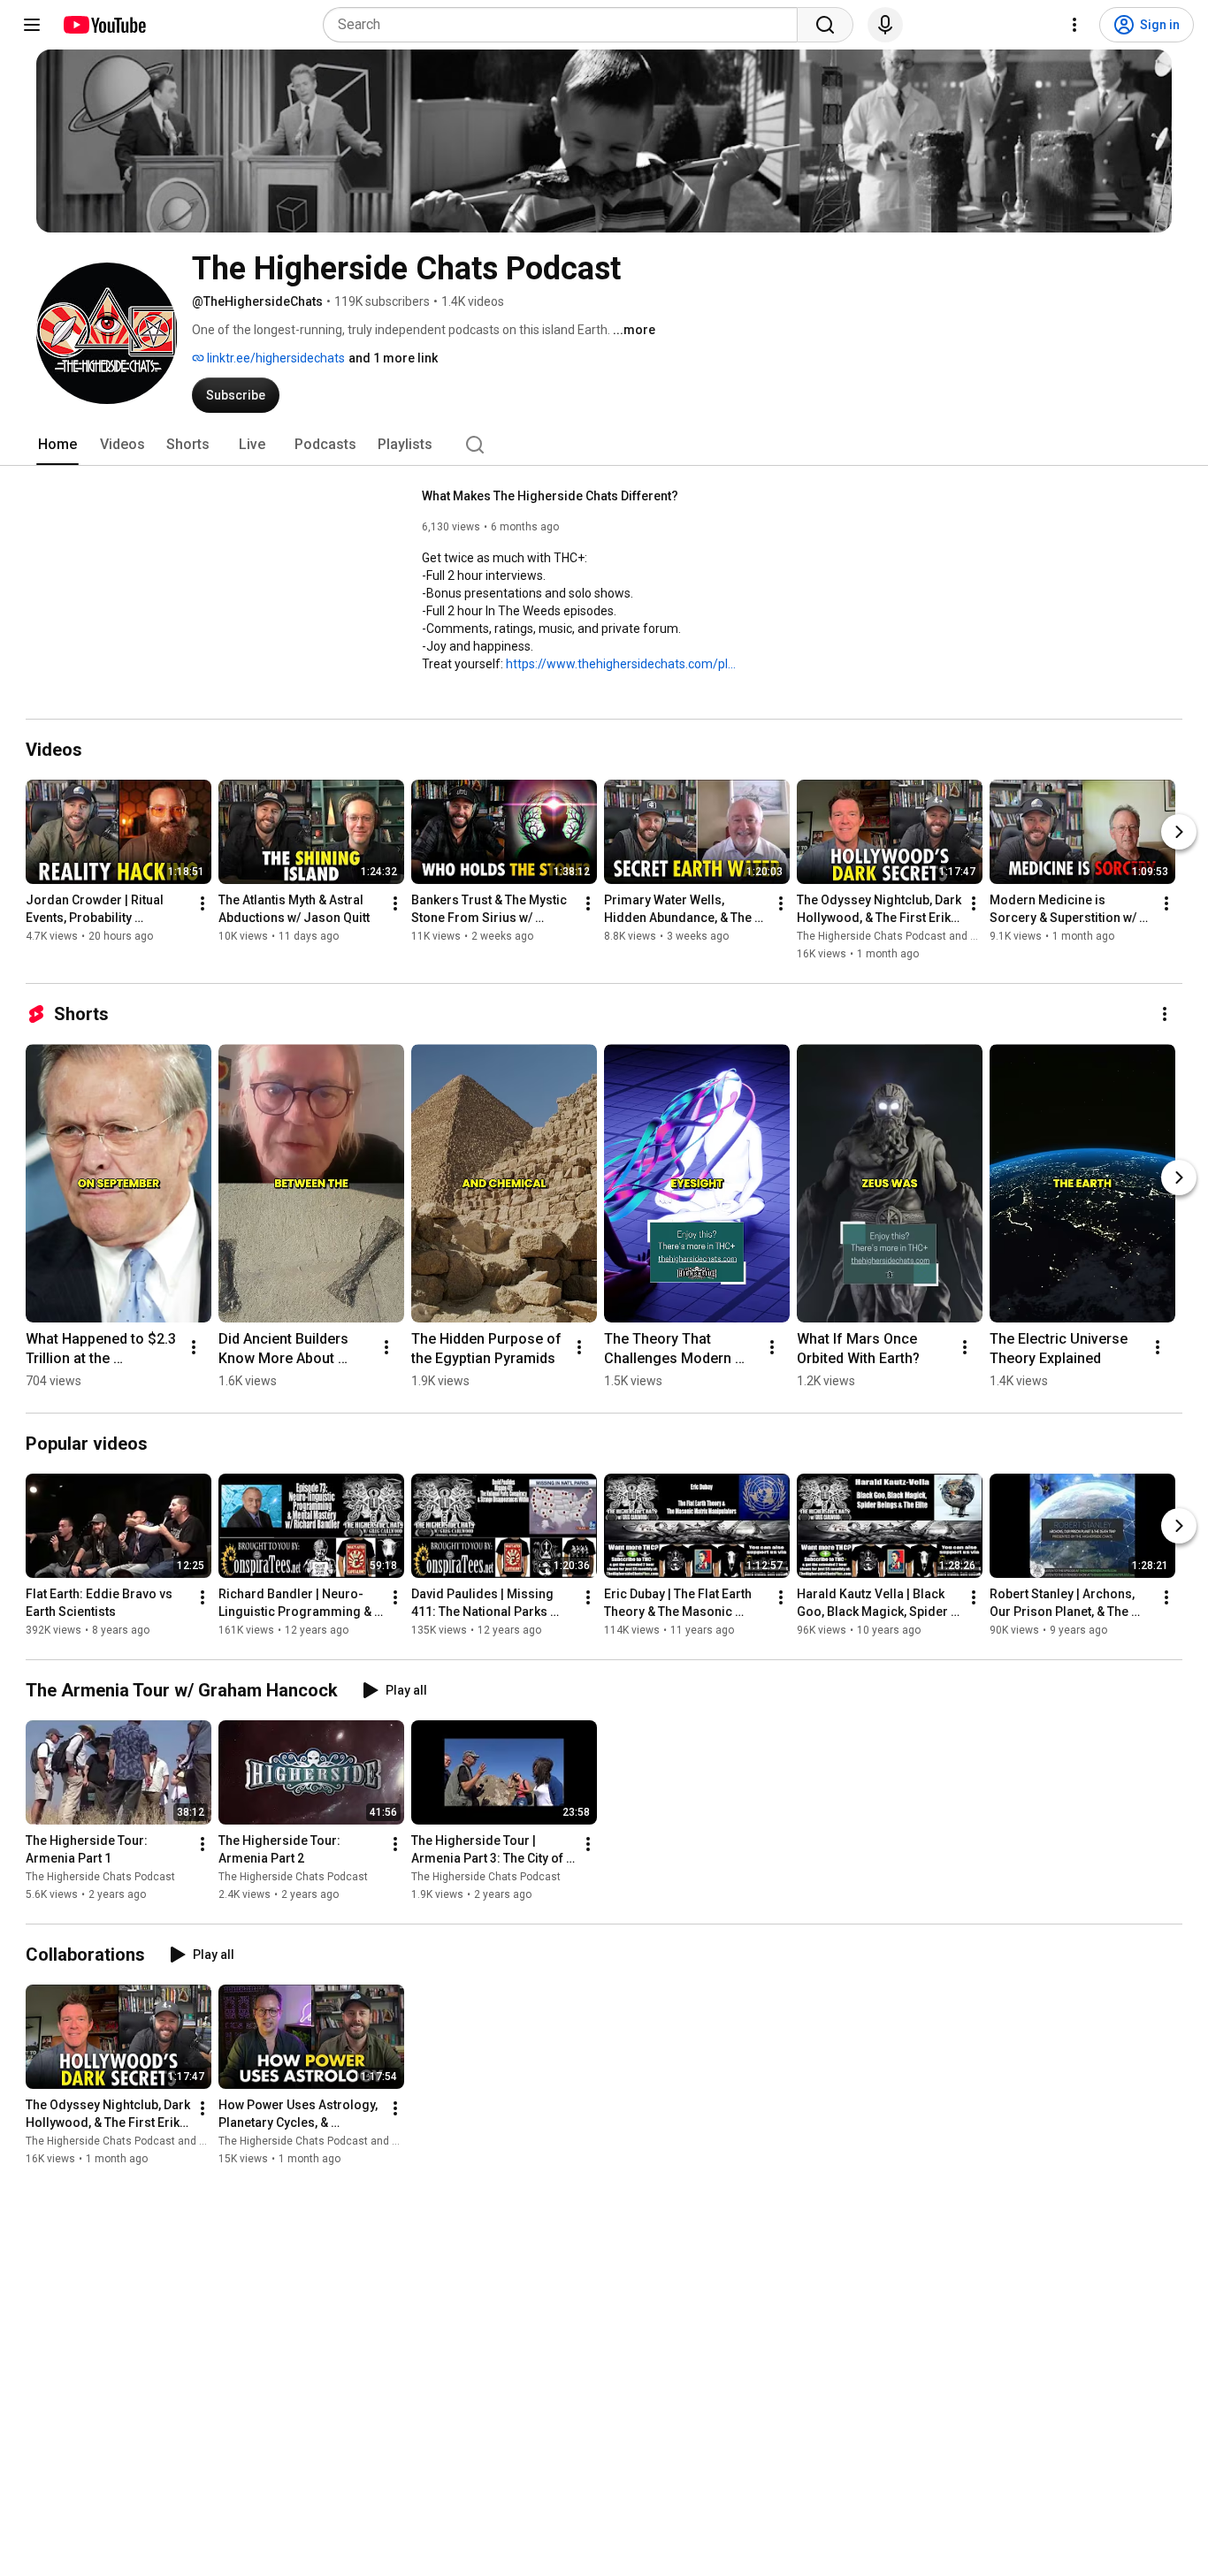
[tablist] (604, 445)
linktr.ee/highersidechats (275, 358)
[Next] (1179, 832)
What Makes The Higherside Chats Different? (550, 496)
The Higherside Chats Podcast (100, 1877)
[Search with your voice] (885, 25)
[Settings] (1074, 25)
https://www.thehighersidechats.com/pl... (621, 664)
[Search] (825, 25)
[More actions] (203, 903)
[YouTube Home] (104, 25)
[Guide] (32, 25)
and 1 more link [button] (393, 358)
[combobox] (566, 25)
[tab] (57, 445)
